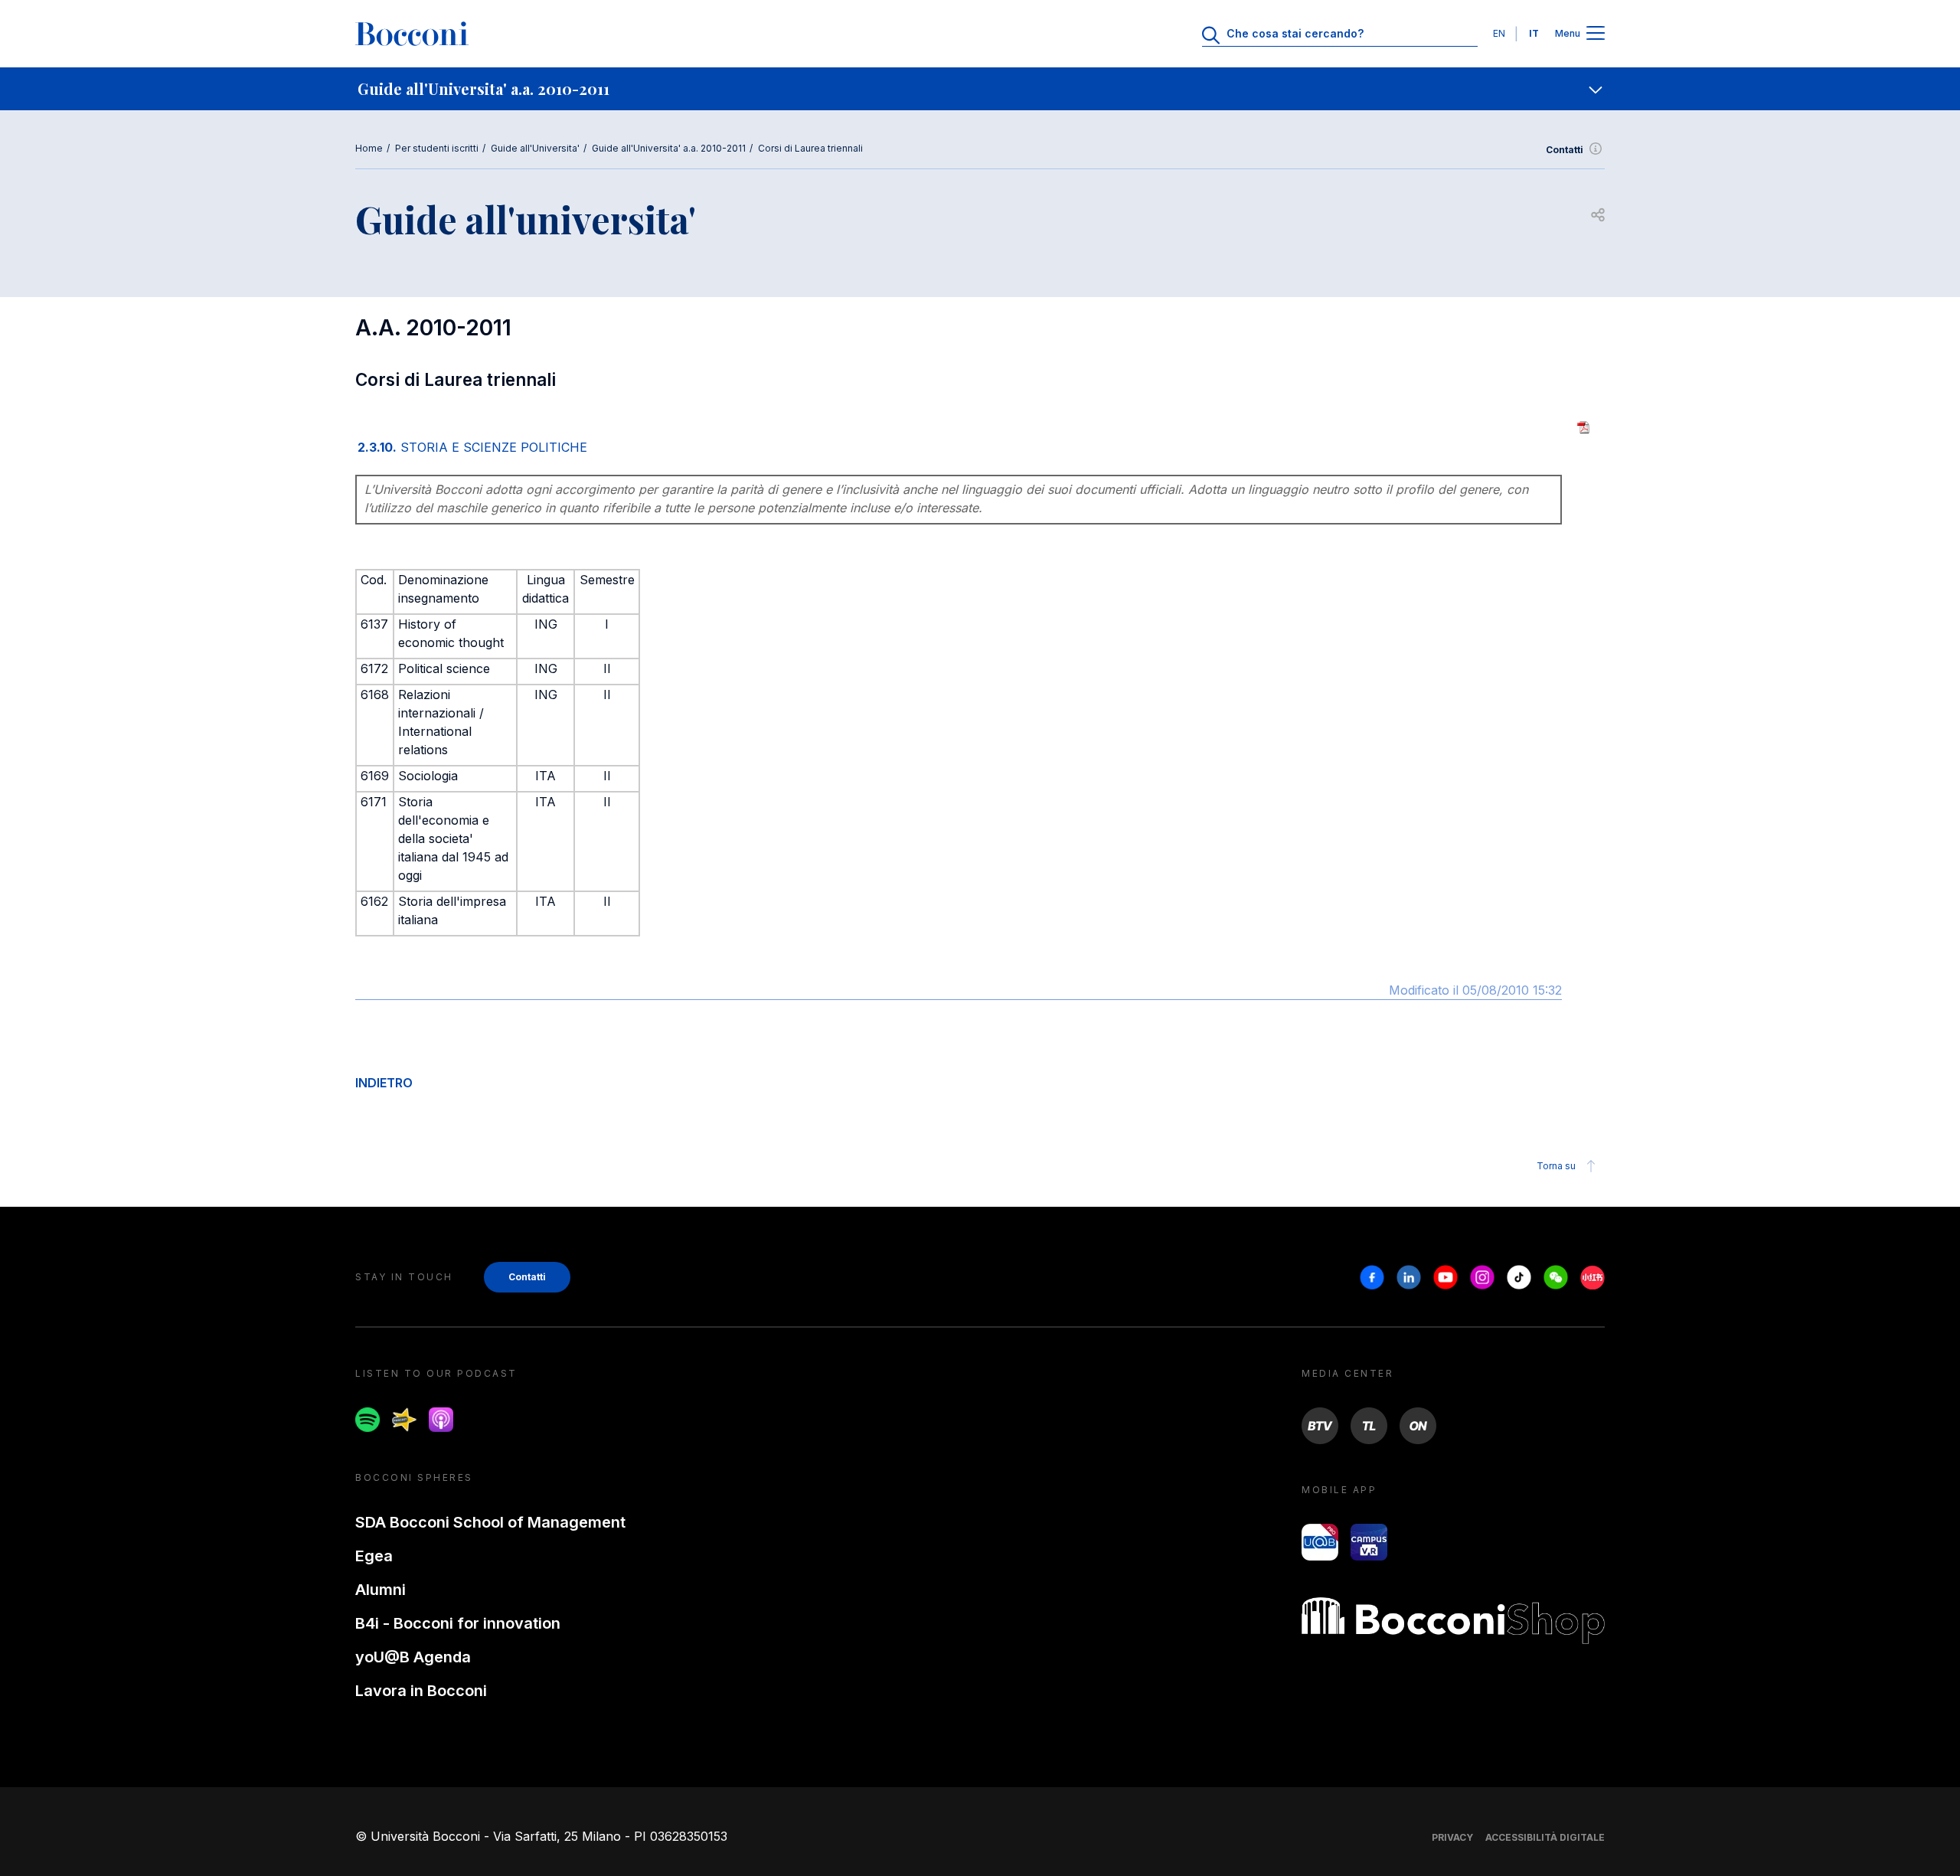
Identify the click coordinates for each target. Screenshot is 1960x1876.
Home (369, 148)
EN (1499, 33)
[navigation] (980, 89)
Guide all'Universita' (535, 148)
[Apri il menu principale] (1596, 34)
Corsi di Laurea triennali (810, 148)
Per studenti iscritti (437, 148)
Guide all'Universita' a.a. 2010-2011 (669, 148)
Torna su (1556, 1166)
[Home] (412, 34)
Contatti (1565, 150)
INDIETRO (384, 1083)
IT (1534, 33)
